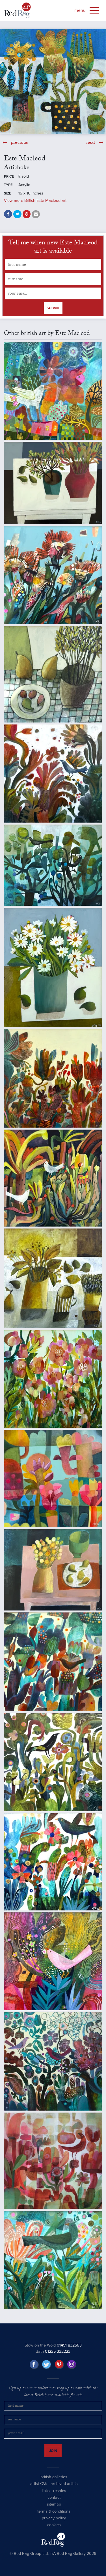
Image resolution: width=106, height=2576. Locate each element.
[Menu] (94, 10)
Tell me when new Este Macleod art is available (53, 248)
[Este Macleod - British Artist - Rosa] (53, 2161)
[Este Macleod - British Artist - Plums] (53, 2061)
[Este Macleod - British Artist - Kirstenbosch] (53, 1078)
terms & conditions (54, 2516)
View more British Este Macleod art (35, 201)
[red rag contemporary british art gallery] (17, 10)
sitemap (54, 2509)
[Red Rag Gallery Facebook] (34, 2365)
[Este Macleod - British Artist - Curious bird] (53, 774)
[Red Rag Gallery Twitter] (47, 2365)
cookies (54, 2530)
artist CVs (39, 2489)
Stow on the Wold (53, 2345)
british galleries (54, 2482)
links (46, 2496)
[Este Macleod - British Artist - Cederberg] (53, 575)
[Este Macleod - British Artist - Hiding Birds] (53, 865)
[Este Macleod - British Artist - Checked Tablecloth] (53, 674)
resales (60, 2496)
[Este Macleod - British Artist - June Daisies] (53, 967)
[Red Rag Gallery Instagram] (72, 2365)
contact (54, 2503)
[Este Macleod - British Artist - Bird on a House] (53, 391)
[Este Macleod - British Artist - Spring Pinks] (53, 2260)
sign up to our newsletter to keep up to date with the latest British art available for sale (53, 2392)
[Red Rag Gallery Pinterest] (59, 2365)
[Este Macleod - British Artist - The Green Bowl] (53, 1570)
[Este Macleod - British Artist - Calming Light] (53, 483)
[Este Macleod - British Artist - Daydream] (53, 1762)
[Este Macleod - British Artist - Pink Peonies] (53, 1379)
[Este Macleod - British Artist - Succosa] (53, 1479)
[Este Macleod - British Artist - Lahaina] (53, 1178)
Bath (53, 2351)
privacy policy (54, 2523)
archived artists (64, 2489)
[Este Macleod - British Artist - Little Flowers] (53, 1961)
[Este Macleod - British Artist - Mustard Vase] (53, 1278)
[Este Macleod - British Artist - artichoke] (53, 82)
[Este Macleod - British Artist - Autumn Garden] (53, 1662)
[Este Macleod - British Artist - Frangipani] (53, 1862)
